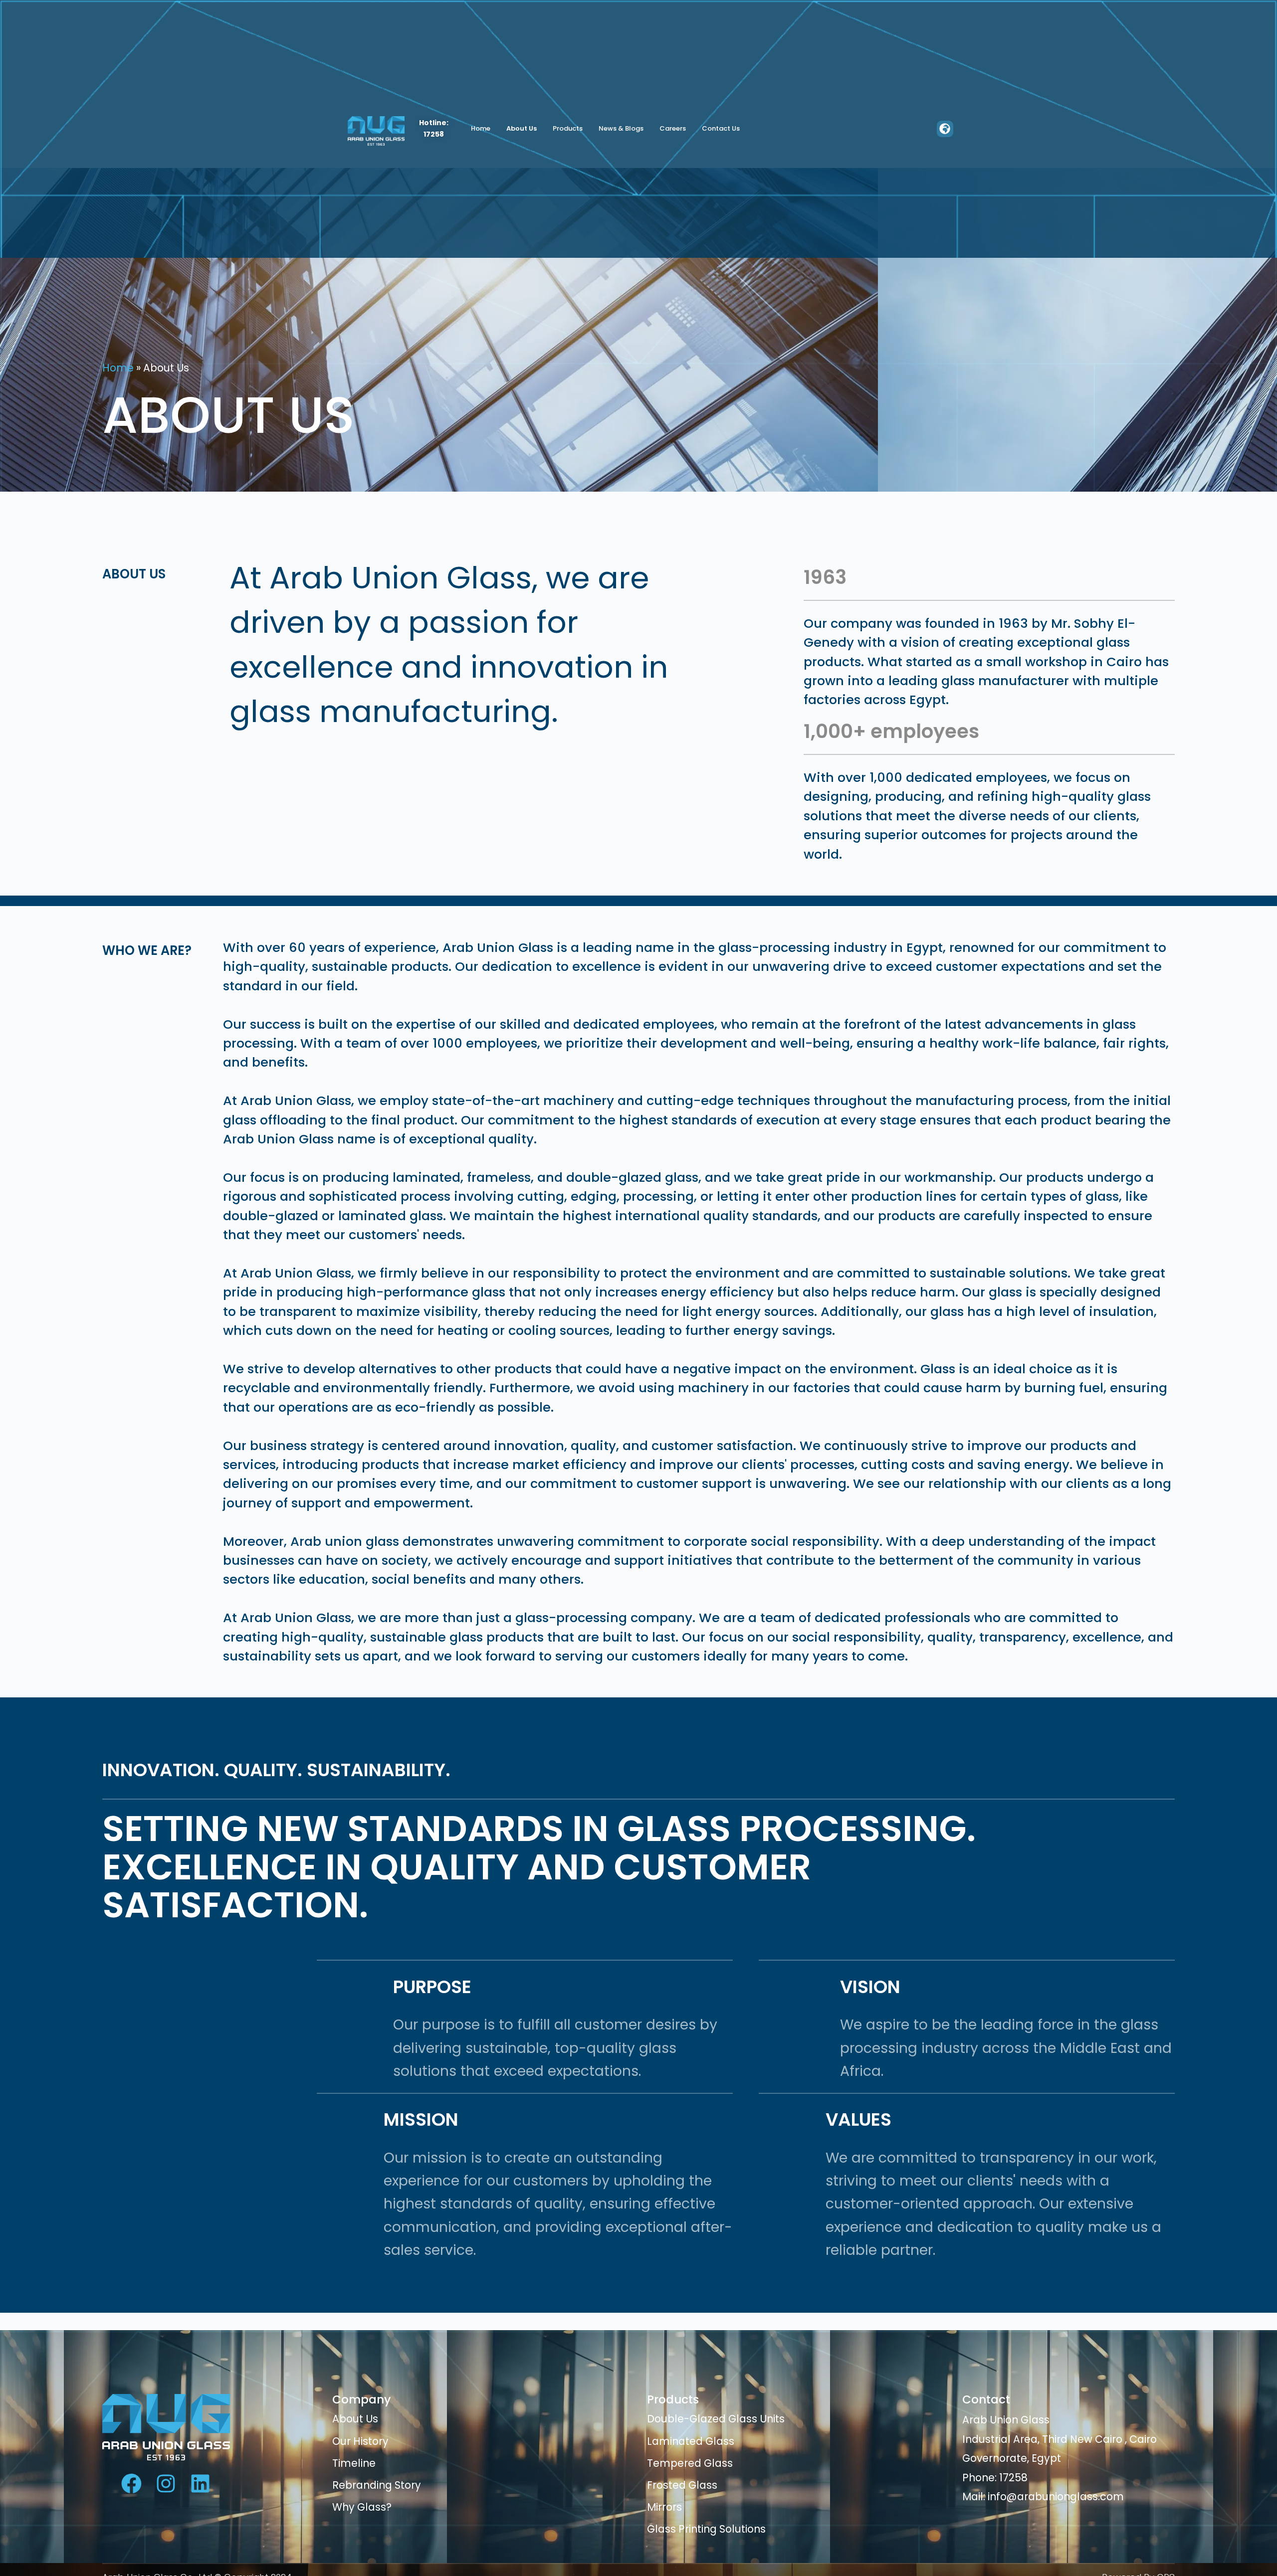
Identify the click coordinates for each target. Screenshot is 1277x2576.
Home (481, 128)
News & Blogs (621, 128)
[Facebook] (131, 2484)
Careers (673, 128)
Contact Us (721, 128)
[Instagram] (166, 2484)
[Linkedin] (200, 2484)
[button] (945, 129)
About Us (522, 128)
